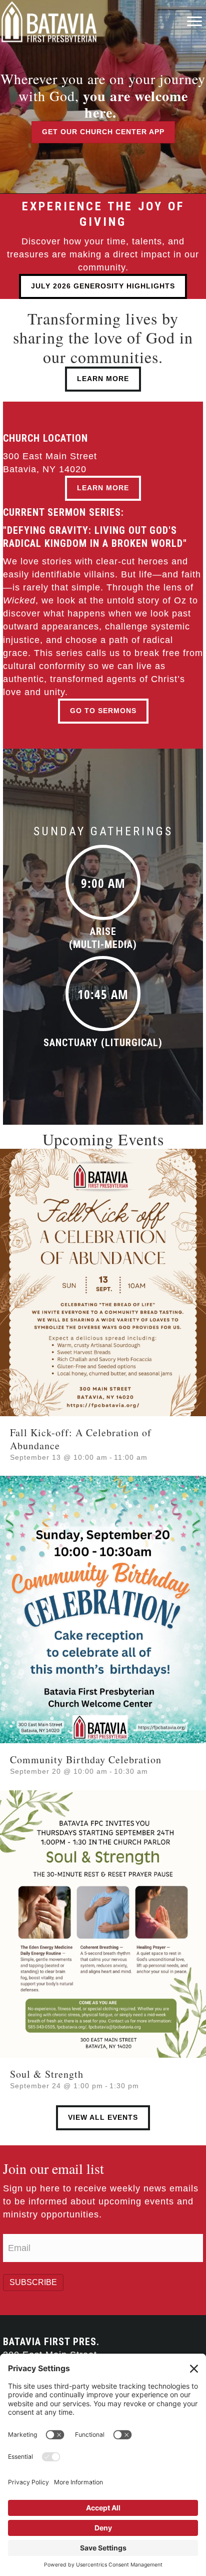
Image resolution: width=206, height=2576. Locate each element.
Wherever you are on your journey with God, (103, 95)
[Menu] (194, 22)
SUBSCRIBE (33, 2282)
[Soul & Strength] (103, 1923)
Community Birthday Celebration (86, 1759)
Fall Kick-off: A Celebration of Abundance (81, 1439)
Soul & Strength (47, 2074)
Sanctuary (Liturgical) (103, 1043)
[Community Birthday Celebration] (103, 1609)
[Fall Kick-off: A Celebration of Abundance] (103, 1282)
